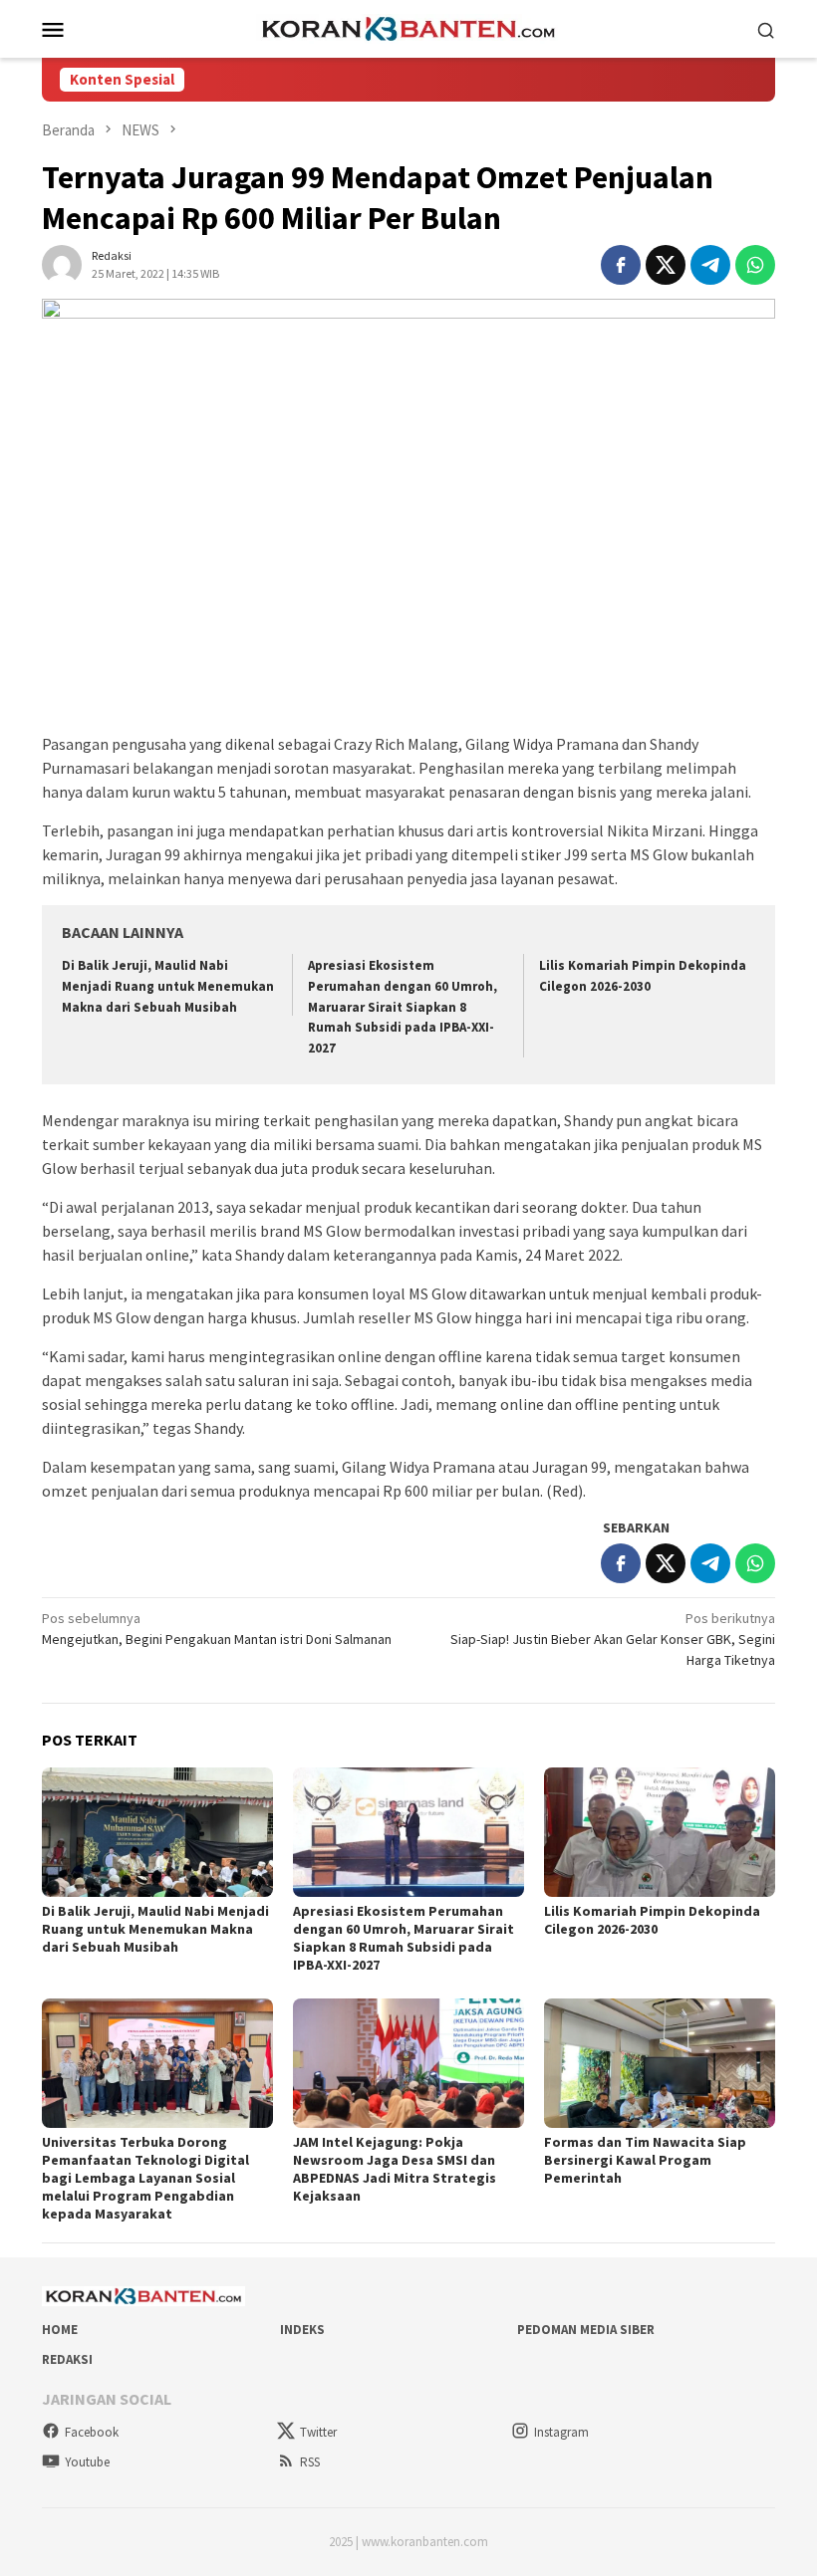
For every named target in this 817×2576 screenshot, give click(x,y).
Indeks (302, 2330)
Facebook (92, 2432)
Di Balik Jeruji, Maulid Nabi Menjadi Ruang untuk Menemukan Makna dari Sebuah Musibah (168, 986)
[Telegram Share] (710, 265)
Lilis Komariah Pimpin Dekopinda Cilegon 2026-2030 (652, 1920)
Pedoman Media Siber (586, 2330)
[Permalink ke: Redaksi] (62, 263)
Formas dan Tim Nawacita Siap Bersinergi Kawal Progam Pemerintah (645, 2160)
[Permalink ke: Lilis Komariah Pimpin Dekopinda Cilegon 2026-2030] (660, 1832)
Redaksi (67, 2359)
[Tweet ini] (666, 265)
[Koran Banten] (408, 27)
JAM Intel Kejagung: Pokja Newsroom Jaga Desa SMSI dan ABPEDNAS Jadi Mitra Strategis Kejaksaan (395, 2169)
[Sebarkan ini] (621, 265)
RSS (310, 2462)
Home (60, 2330)
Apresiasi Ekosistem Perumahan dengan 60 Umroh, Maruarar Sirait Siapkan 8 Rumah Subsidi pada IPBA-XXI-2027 (403, 1007)
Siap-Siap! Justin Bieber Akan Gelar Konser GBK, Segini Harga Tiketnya (613, 1639)
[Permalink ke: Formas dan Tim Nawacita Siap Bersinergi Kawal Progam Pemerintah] (660, 2063)
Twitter (318, 2432)
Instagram (561, 2432)
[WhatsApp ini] (755, 265)
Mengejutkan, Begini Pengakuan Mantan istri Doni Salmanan (217, 1629)
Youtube (87, 2462)
